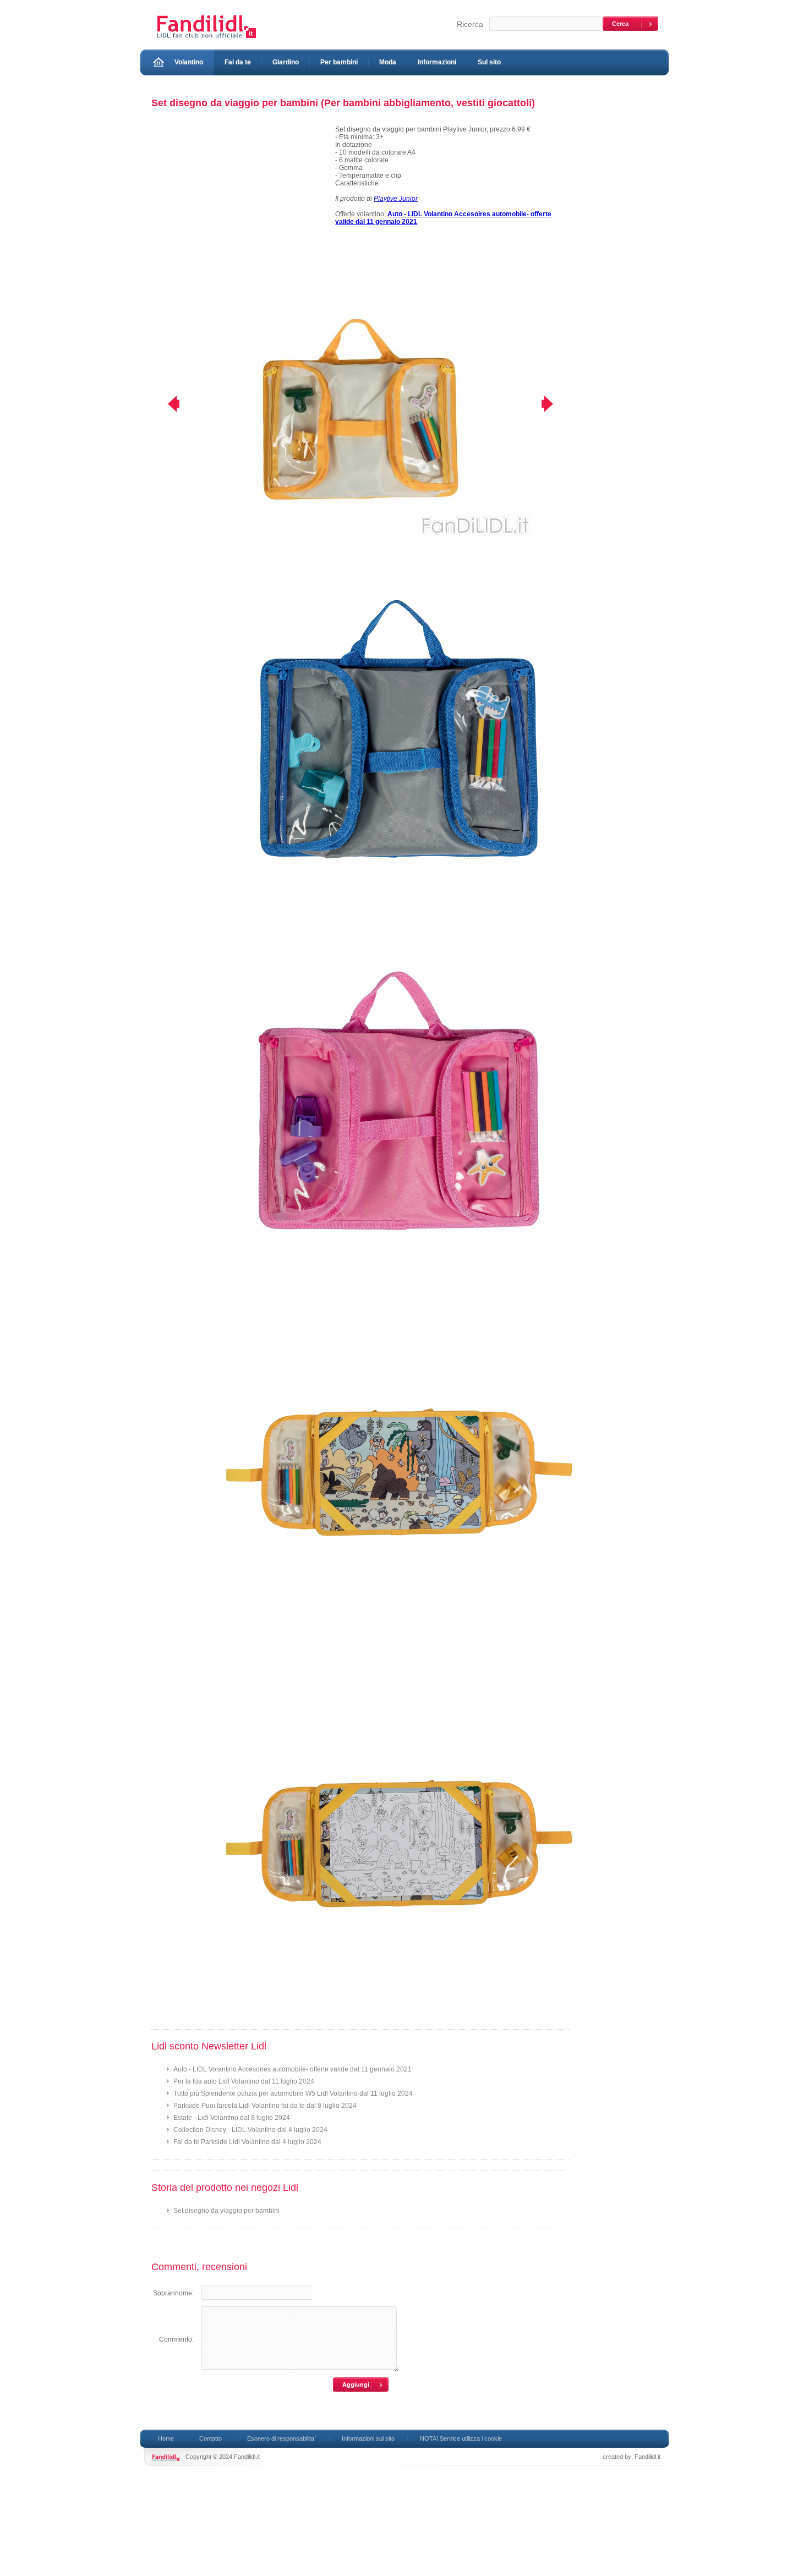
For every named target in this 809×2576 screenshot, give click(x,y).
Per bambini (339, 62)
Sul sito (489, 62)
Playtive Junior (396, 199)
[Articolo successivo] (554, 404)
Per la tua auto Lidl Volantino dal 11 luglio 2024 (244, 2081)
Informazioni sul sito (368, 2438)
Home (166, 2438)
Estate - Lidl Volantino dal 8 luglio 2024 (232, 2118)
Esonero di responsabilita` (282, 2438)
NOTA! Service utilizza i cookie (461, 2438)
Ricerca (470, 24)
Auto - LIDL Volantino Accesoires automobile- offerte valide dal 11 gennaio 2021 (293, 2069)
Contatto (211, 2438)
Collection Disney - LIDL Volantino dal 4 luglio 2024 (250, 2130)
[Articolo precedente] (166, 404)
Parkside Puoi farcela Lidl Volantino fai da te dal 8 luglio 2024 (265, 2106)
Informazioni (437, 62)
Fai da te (238, 62)
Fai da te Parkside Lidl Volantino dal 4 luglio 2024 (247, 2142)
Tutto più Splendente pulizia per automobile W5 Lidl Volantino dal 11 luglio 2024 (293, 2093)
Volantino (189, 62)
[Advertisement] (238, 202)
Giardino (286, 62)
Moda (388, 62)
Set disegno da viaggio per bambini (226, 2211)
